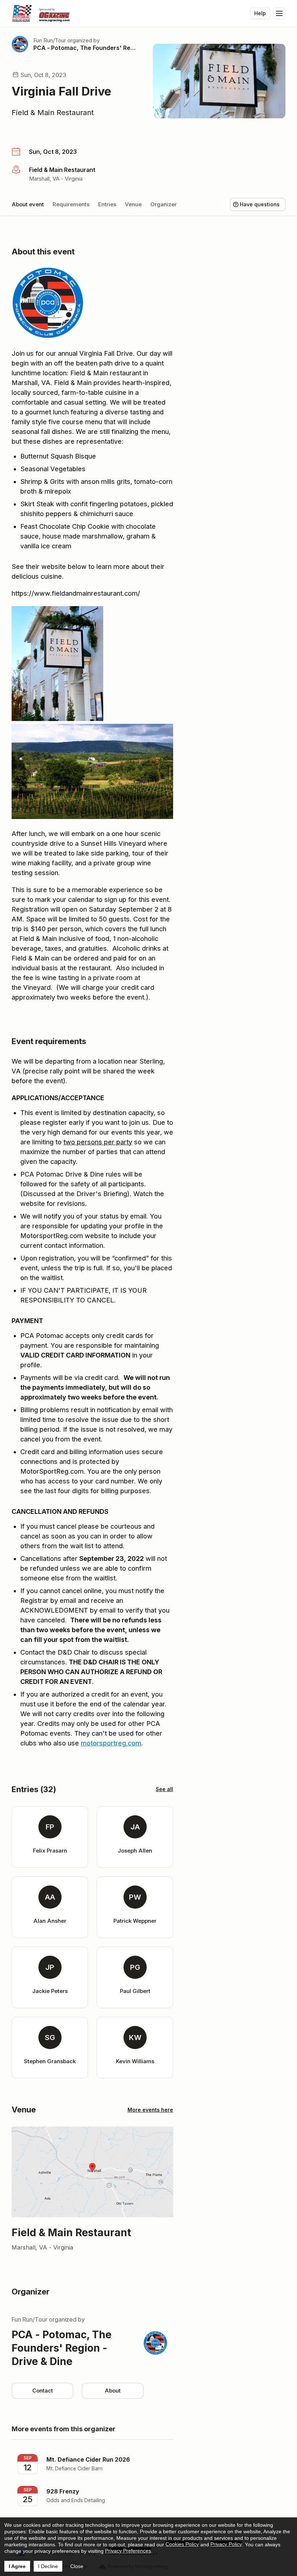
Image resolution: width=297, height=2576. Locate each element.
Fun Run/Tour (50, 40)
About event (28, 204)
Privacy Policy (226, 2544)
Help (260, 13)
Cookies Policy (182, 2544)
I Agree (17, 2566)
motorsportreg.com (111, 1743)
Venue (133, 204)
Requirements (71, 204)
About (113, 2391)
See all (164, 1789)
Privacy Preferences (128, 2551)
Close (77, 2566)
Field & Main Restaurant (53, 113)
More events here (150, 2110)
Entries (107, 204)
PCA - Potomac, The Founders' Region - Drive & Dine (84, 48)
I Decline (48, 2566)
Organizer (164, 204)
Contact (43, 2391)
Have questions (260, 204)
